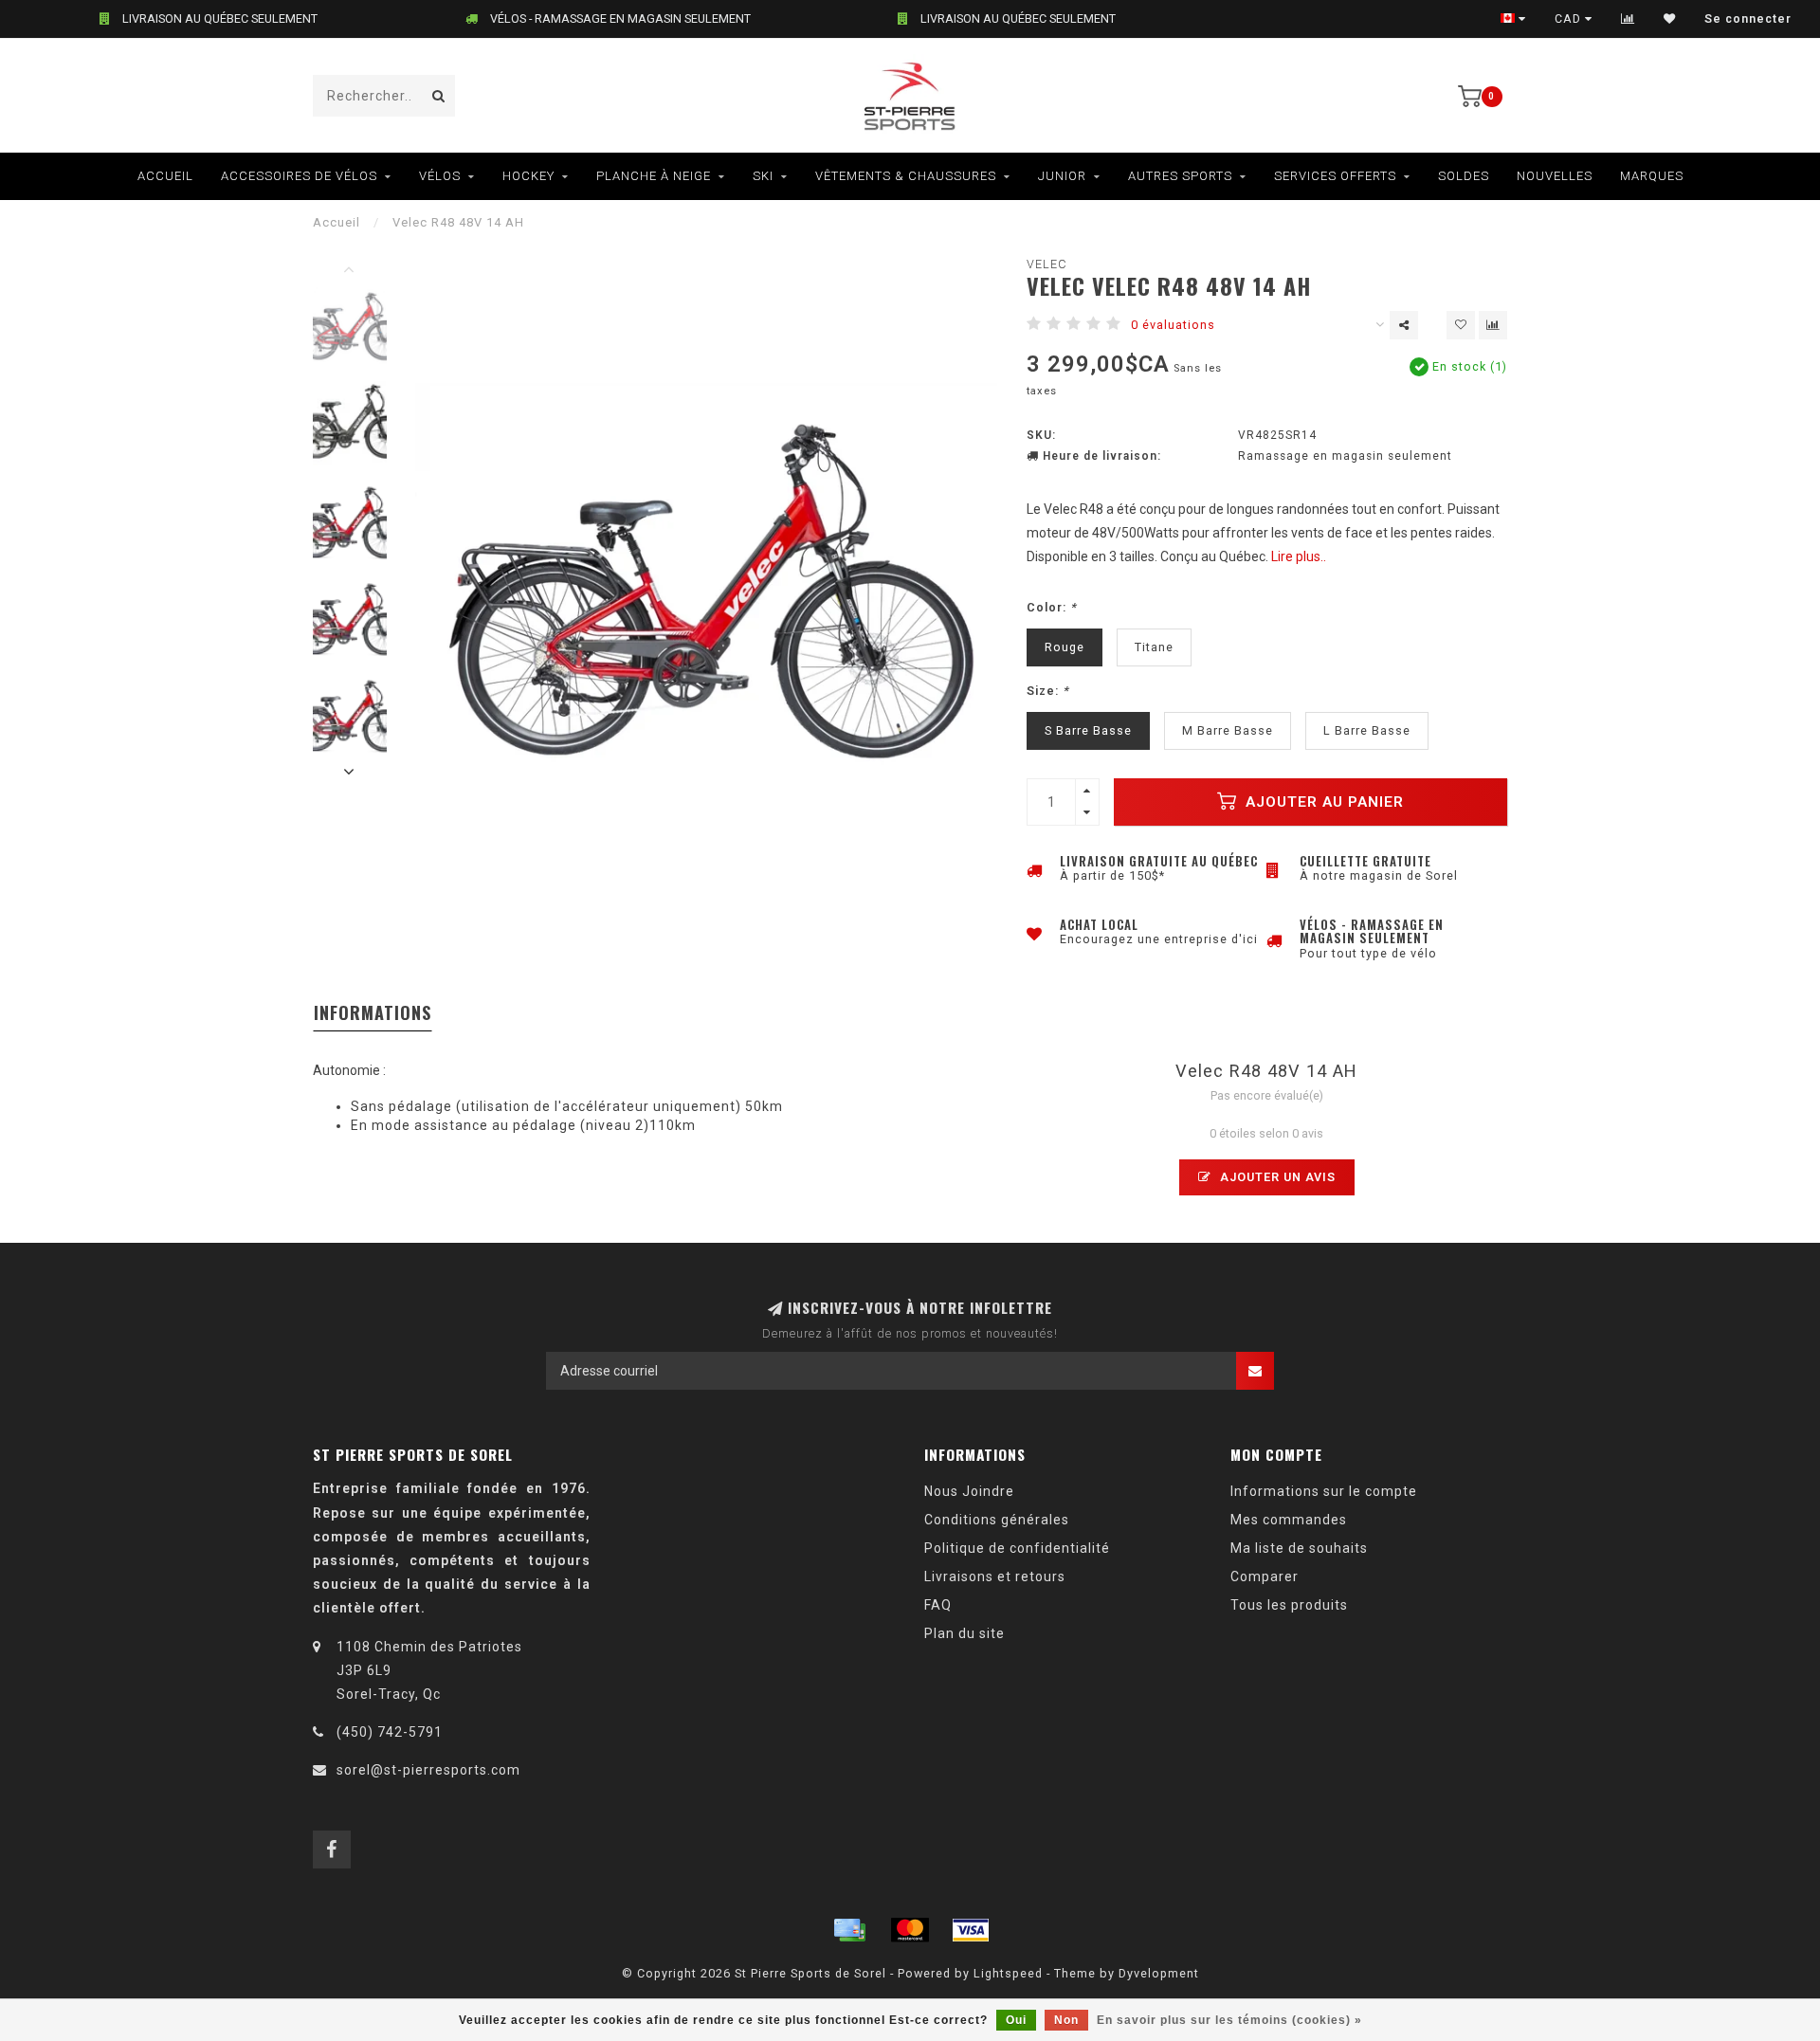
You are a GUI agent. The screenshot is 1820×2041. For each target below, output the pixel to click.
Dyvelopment (1159, 1973)
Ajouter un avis (1276, 1177)
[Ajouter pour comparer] (1493, 325)
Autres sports (1180, 176)
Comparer (1265, 1576)
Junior (1062, 176)
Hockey (528, 176)
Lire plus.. (1299, 556)
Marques (1652, 176)
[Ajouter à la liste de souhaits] (1461, 325)
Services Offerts (1335, 176)
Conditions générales (997, 1520)
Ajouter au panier (1322, 802)
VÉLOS (440, 176)
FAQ (938, 1605)
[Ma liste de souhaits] (1670, 19)
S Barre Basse (1088, 730)
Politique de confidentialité (1017, 1548)
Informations (373, 1012)
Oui (1016, 2020)
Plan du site (965, 1633)
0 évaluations (1173, 325)
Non (1066, 2020)
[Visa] (971, 1930)
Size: (1048, 691)
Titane (1154, 647)
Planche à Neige (654, 176)
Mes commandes (1289, 1520)
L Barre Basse (1367, 730)
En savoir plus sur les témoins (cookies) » (1229, 2020)
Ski (763, 176)
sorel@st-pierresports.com (428, 1770)
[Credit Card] (849, 1930)
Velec (1046, 264)
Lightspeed (1008, 1973)
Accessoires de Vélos (299, 176)
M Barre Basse (1228, 730)
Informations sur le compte (1324, 1491)
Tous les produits (1289, 1605)
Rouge (1065, 647)
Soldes (1464, 176)
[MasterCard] (910, 1930)
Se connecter (1748, 19)
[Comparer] (1628, 19)
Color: (1052, 607)
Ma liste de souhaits (1299, 1548)
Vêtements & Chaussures (906, 176)
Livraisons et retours (995, 1576)
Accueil (165, 176)
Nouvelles (1555, 176)
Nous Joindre (969, 1491)
